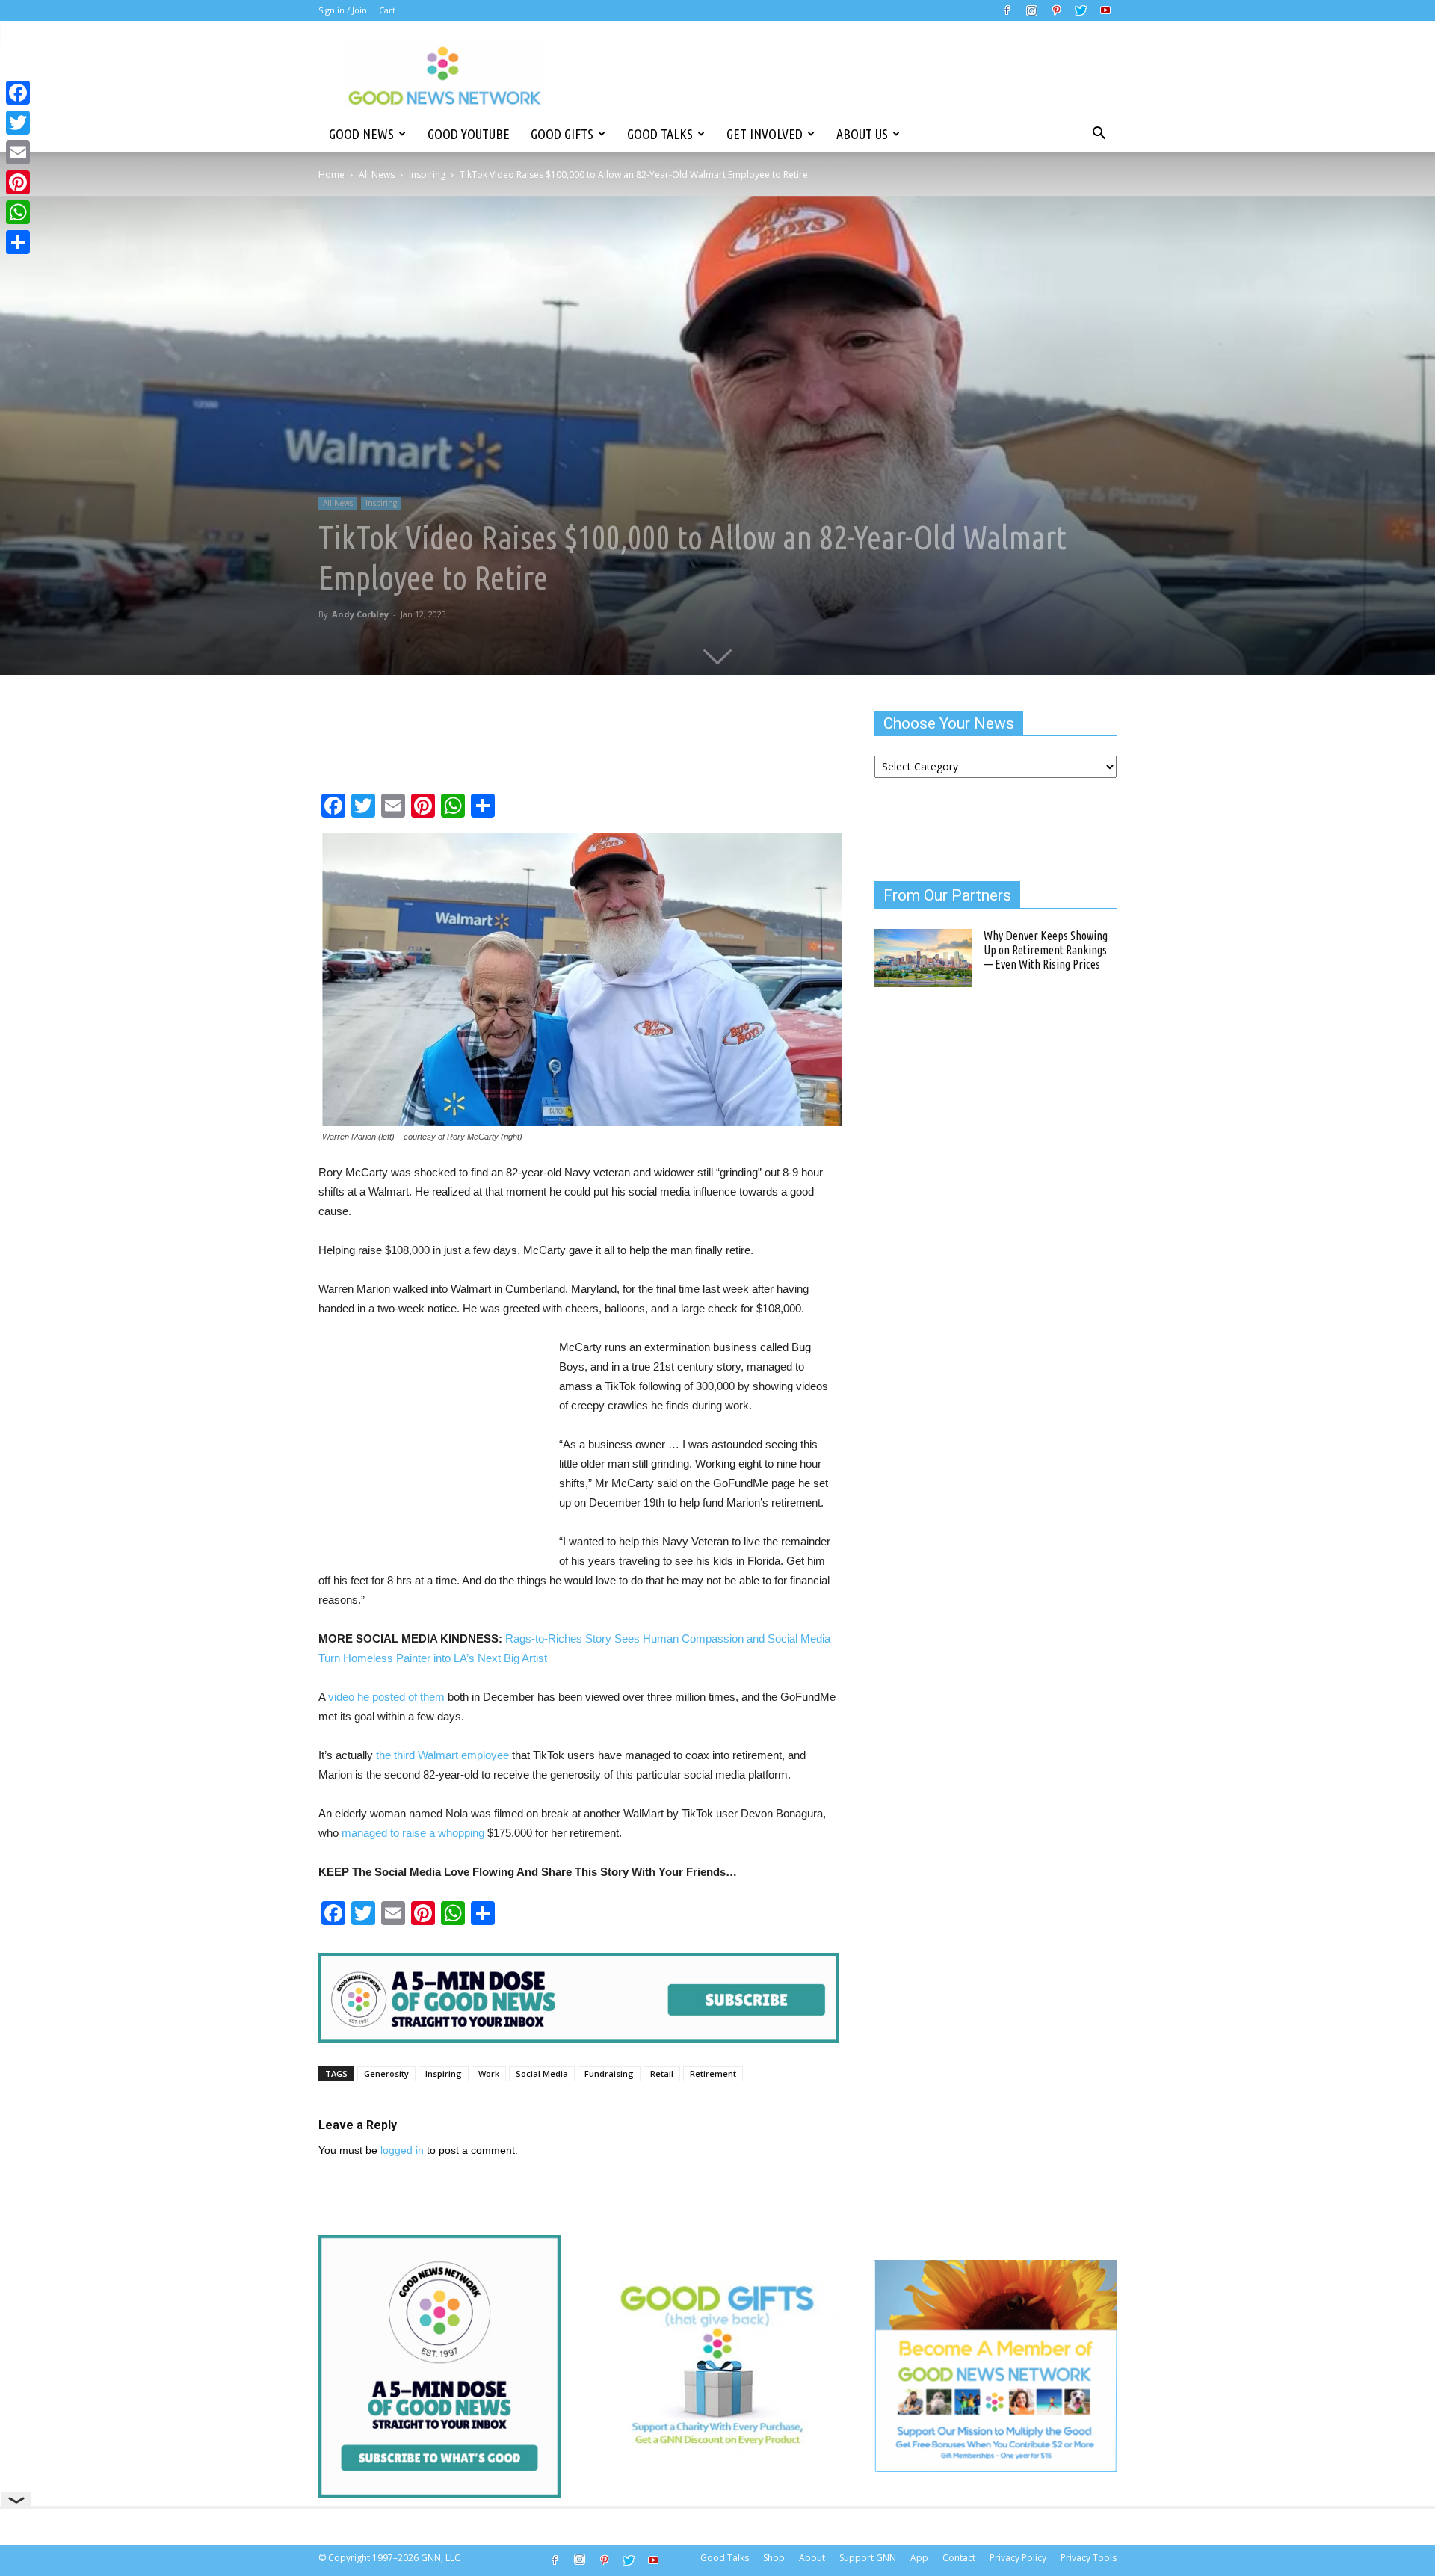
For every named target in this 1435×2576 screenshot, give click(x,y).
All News (377, 174)
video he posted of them (386, 1697)
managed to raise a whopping (413, 1833)
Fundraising (609, 2073)
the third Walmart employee (442, 1755)
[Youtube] (1105, 10)
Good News (361, 134)
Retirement (713, 2073)
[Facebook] (1007, 10)
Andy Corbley (360, 614)
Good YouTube (469, 134)
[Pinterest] (1056, 10)
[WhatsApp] (18, 212)
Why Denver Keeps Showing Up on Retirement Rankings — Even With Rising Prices (1046, 950)
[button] (1099, 134)
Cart (387, 10)
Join (359, 10)
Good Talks (660, 134)
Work (489, 2073)
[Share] (18, 242)
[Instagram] (1031, 10)
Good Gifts (562, 134)
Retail (662, 2073)
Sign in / (334, 10)
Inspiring (427, 174)
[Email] (18, 152)
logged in (402, 2150)
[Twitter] (1081, 10)
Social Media (542, 2073)
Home (331, 174)
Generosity (386, 2073)
